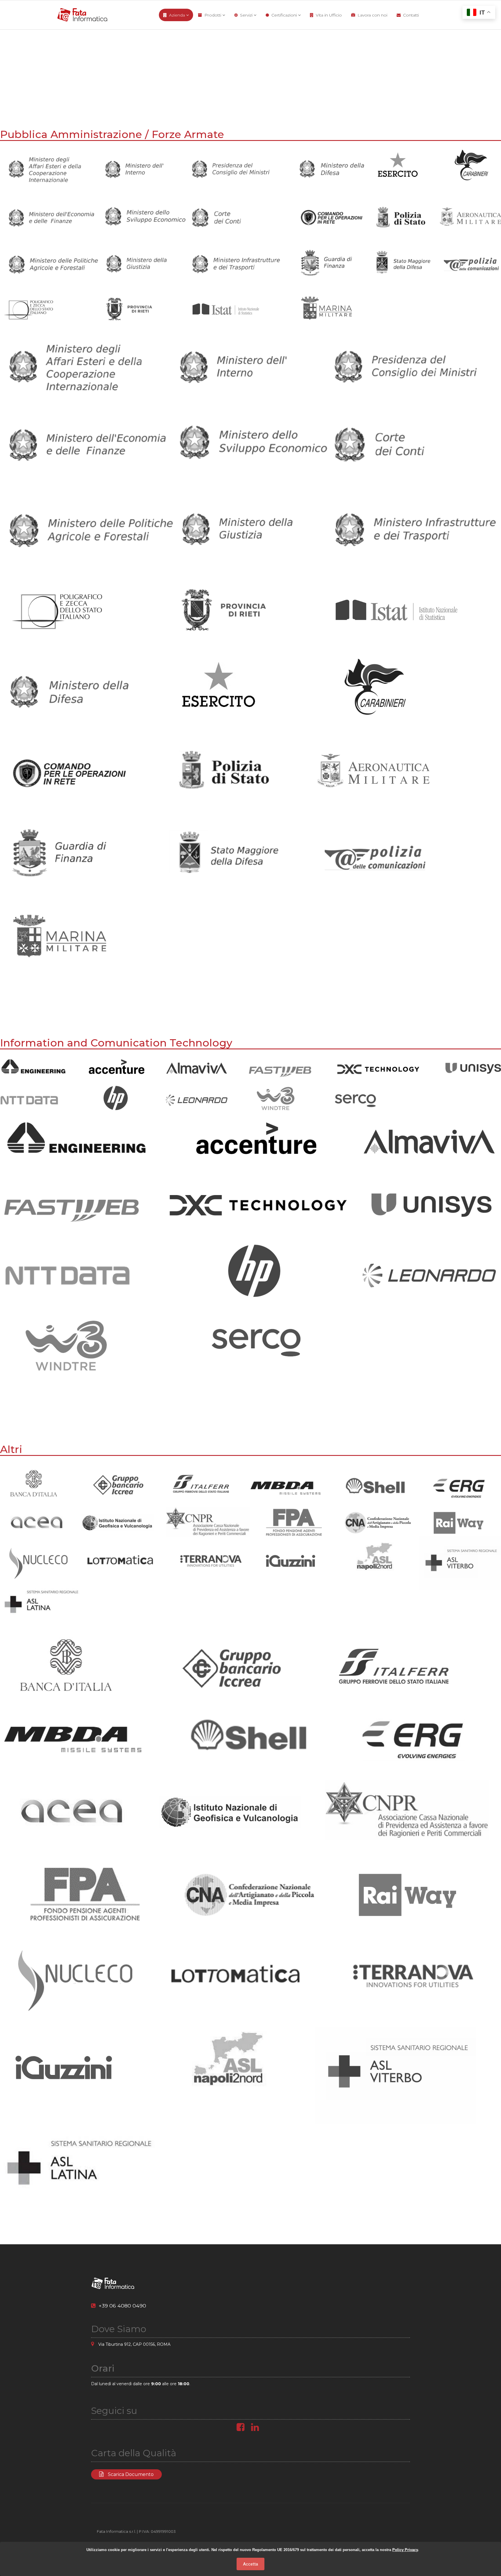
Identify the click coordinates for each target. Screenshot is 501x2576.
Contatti (411, 15)
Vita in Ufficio (329, 15)
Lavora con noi (372, 15)
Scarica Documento (130, 2474)
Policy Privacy (405, 2550)
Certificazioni (284, 15)
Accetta (251, 2564)
